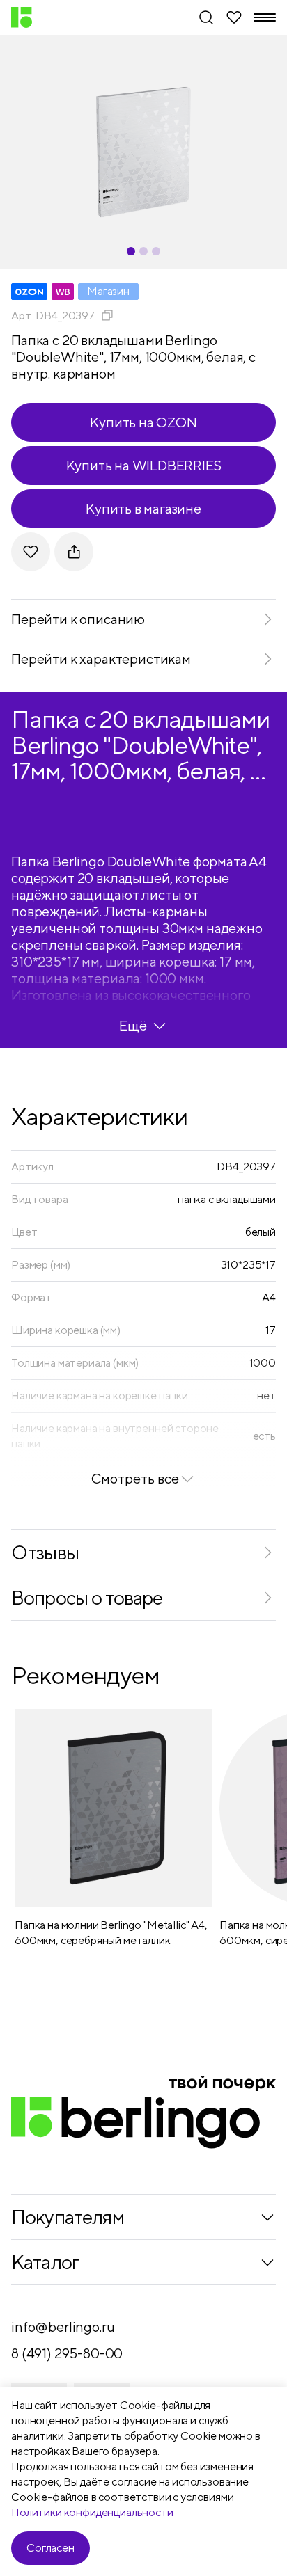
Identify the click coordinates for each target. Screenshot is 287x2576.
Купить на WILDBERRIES (144, 465)
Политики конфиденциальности (92, 2512)
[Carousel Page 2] (143, 251)
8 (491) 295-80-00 (67, 2353)
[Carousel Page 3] (156, 251)
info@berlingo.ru (63, 2327)
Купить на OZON (143, 422)
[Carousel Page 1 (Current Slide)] (131, 251)
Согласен (51, 2548)
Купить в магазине (143, 508)
